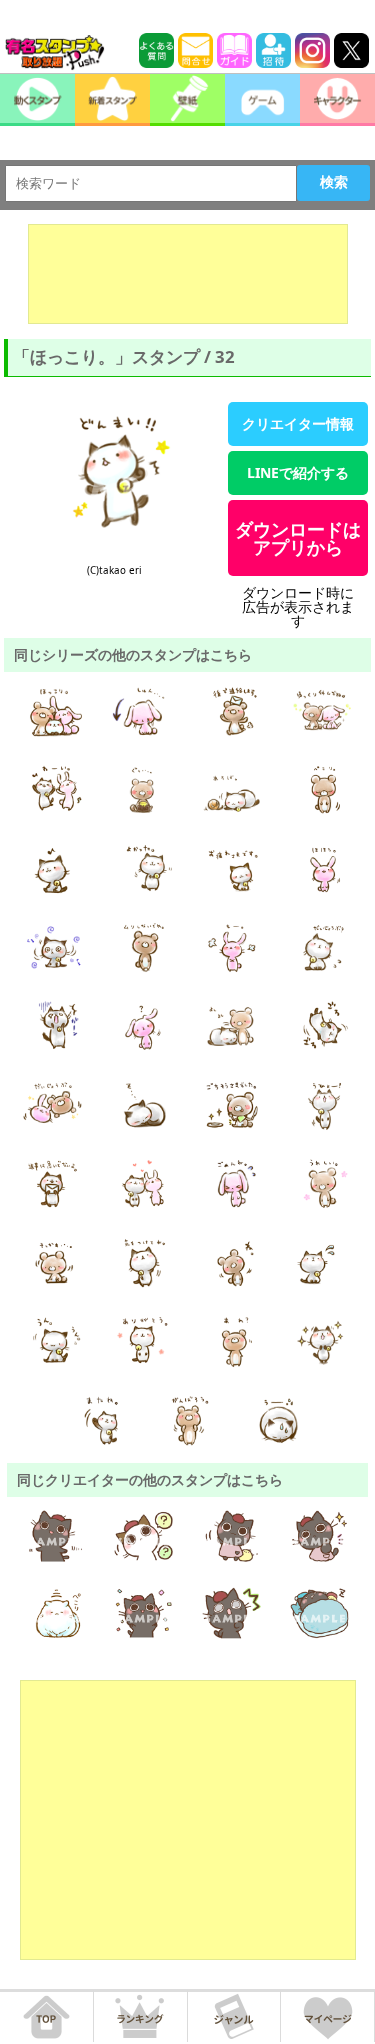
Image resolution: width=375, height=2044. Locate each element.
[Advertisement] (188, 274)
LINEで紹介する (298, 472)
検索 (334, 182)
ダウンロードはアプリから (298, 538)
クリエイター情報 (298, 423)
